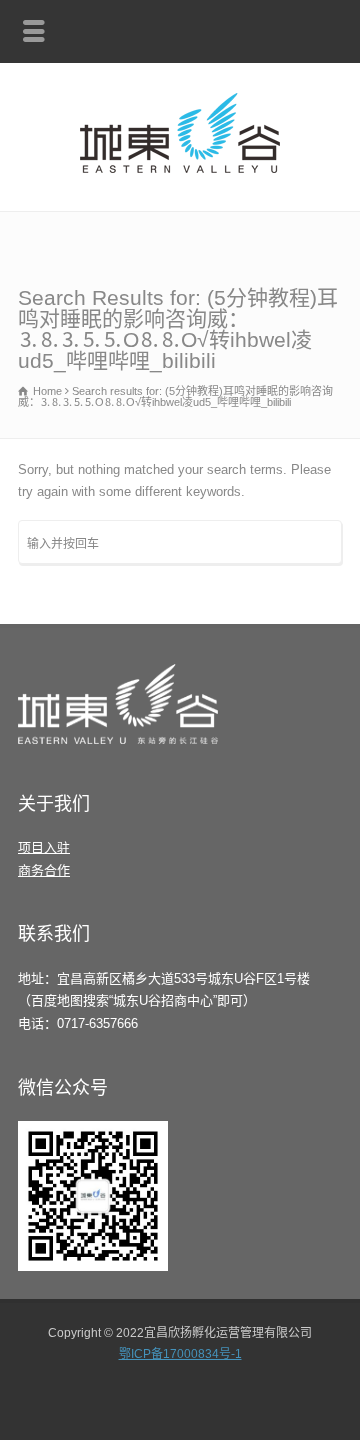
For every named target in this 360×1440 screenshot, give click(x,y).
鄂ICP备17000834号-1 (180, 1354)
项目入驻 (44, 847)
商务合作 (44, 870)
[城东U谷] (180, 168)
